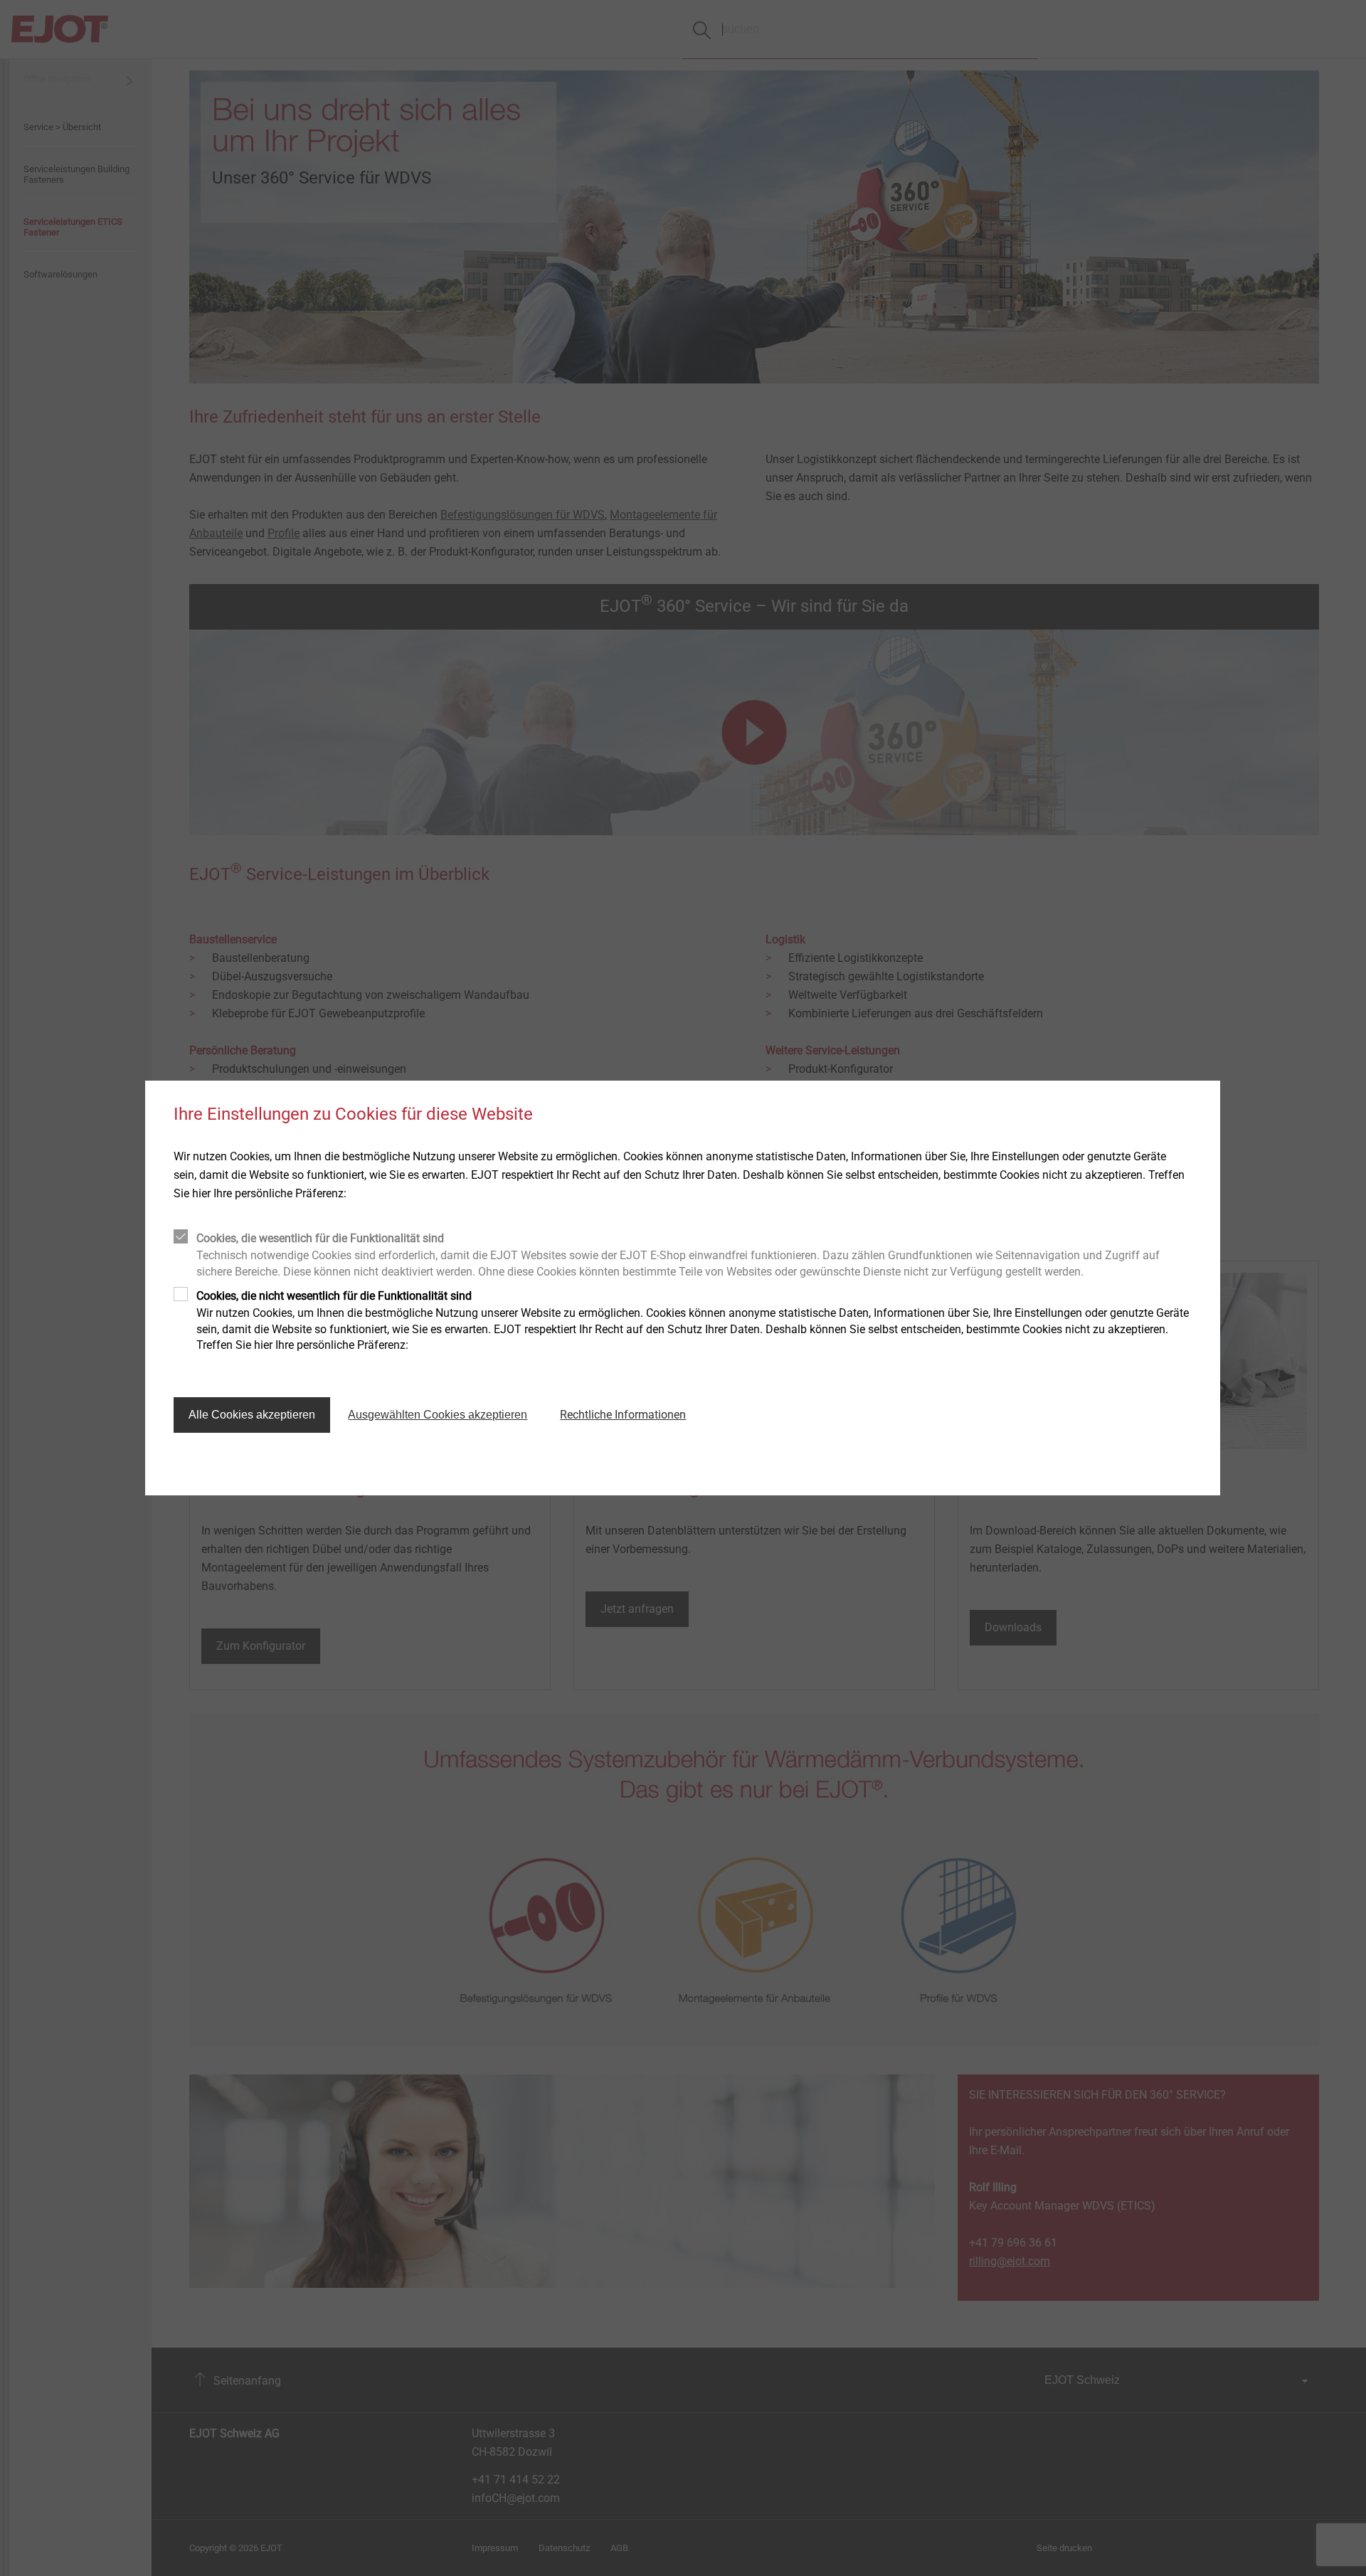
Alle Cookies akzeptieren (252, 1415)
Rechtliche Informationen (623, 1415)
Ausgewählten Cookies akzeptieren (438, 1415)
